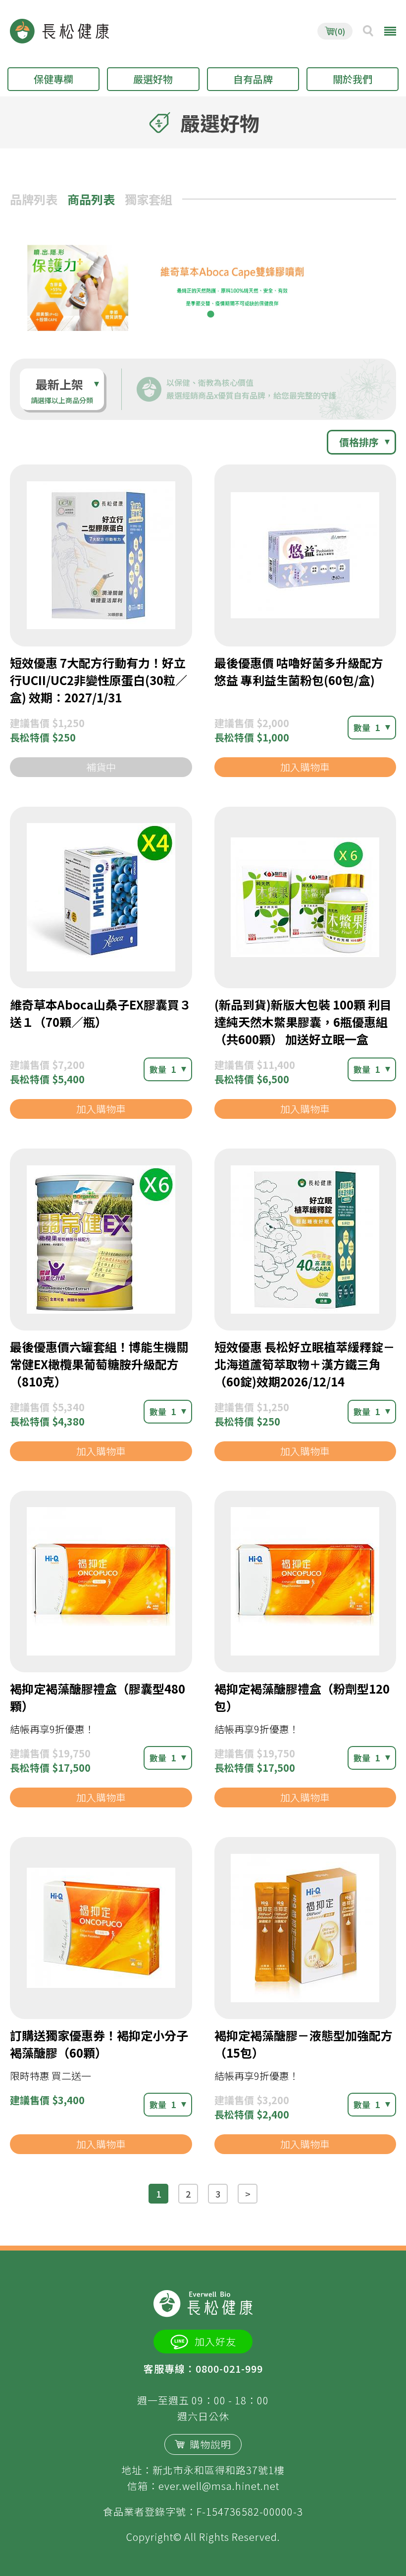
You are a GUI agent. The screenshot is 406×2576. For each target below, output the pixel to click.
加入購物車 (305, 767)
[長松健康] (59, 31)
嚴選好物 (153, 79)
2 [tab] (210, 314)
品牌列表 (34, 199)
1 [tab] (196, 314)
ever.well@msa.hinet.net (219, 2486)
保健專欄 (53, 79)
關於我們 (353, 79)
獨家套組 (149, 199)
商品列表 (91, 199)
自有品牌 (253, 79)
